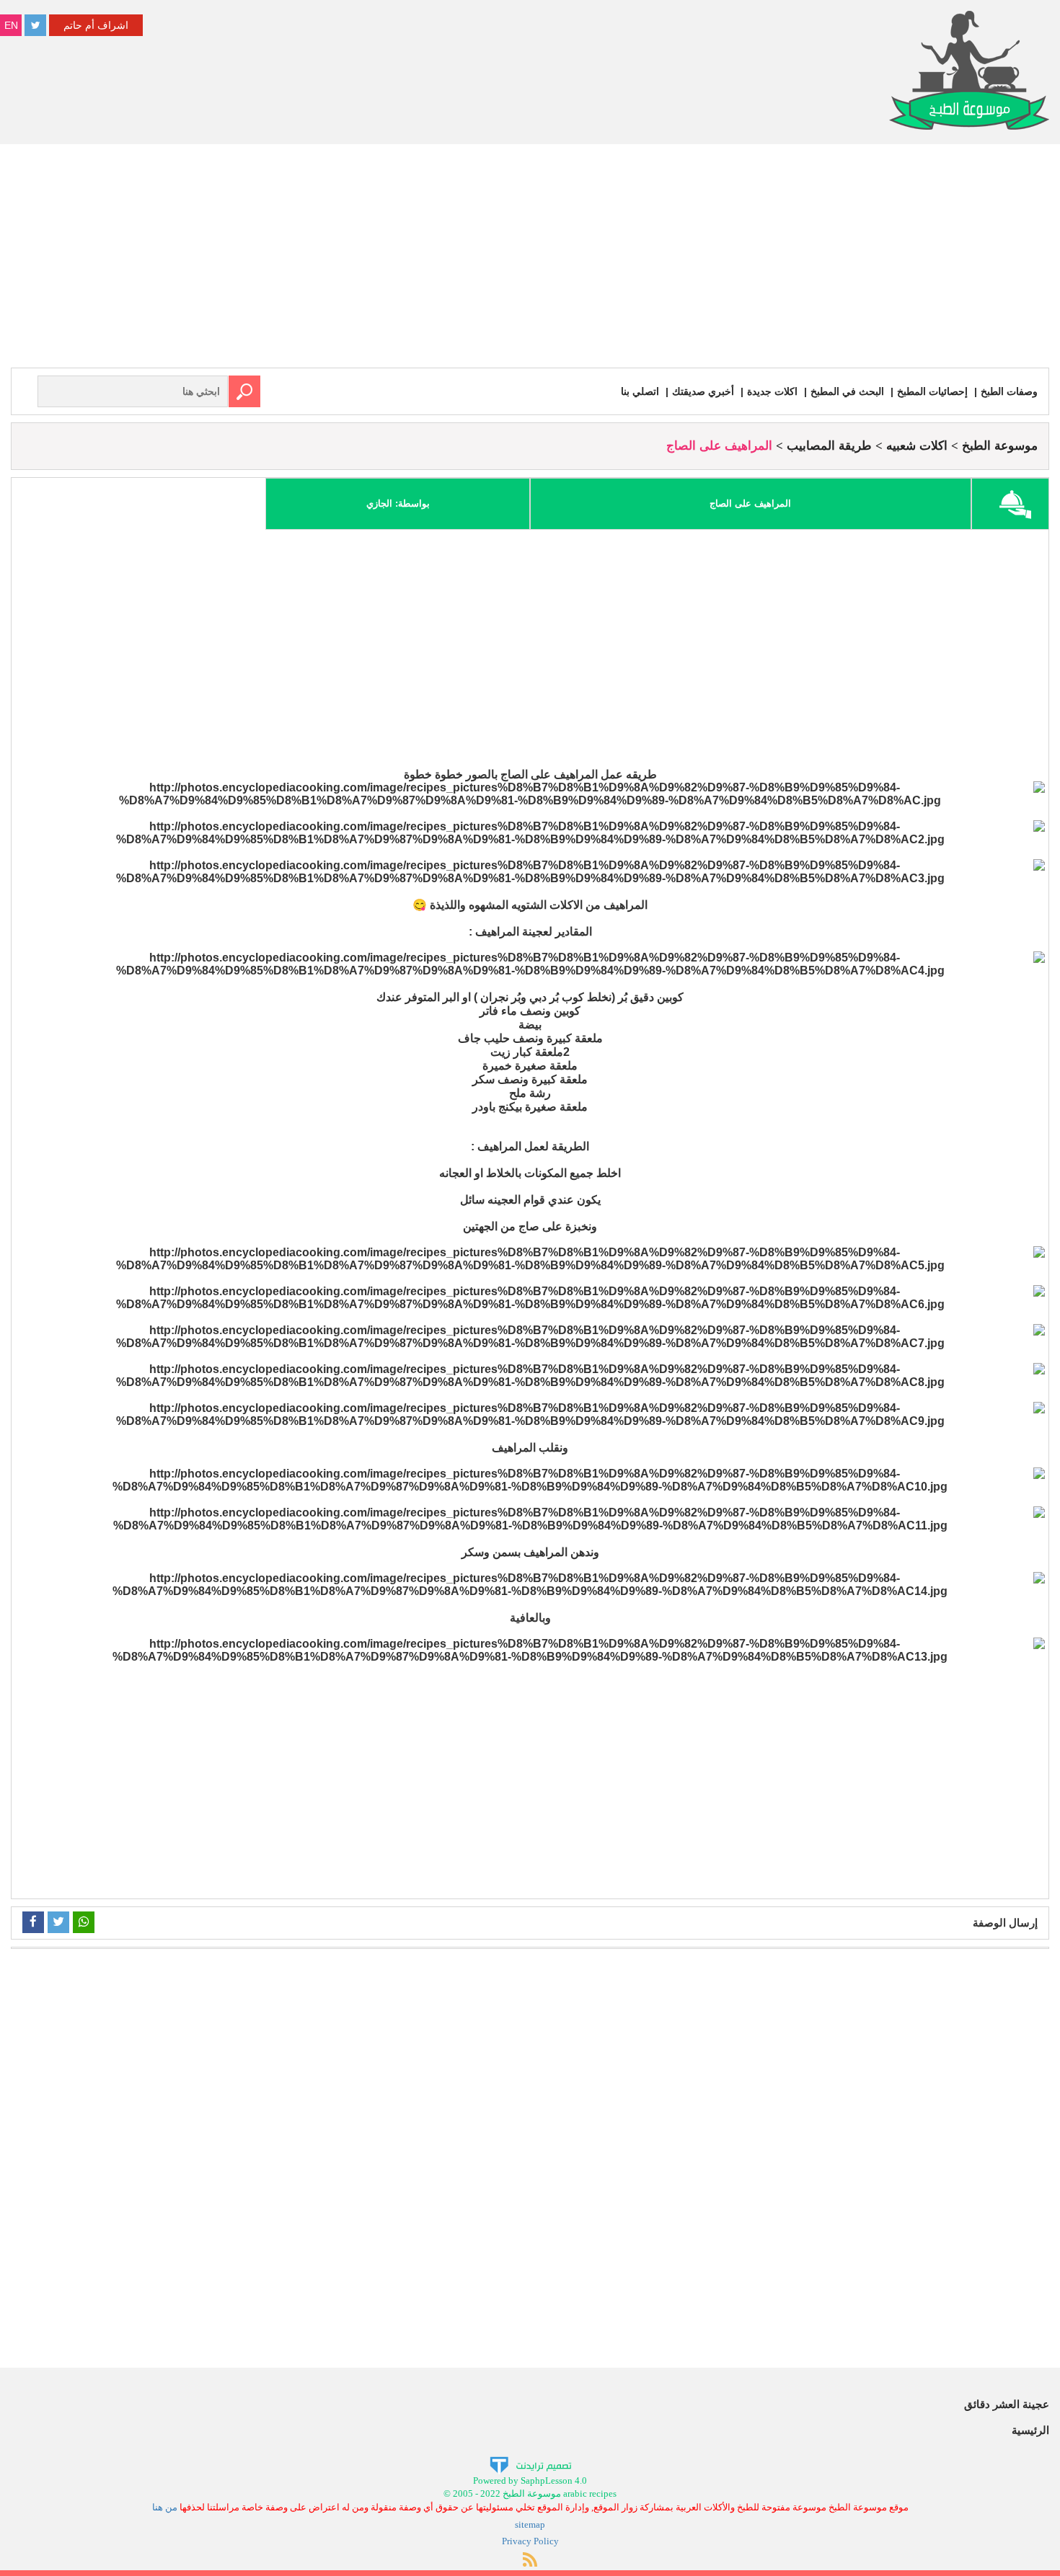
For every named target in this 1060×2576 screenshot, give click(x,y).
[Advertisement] (530, 259)
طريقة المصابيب (829, 446)
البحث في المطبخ (847, 391)
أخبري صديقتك (703, 391)
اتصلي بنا (640, 391)
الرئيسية (1030, 2430)
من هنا (165, 2507)
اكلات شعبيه (917, 446)
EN (11, 25)
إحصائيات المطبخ (932, 391)
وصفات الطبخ (1009, 391)
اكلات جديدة (772, 391)
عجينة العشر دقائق (1007, 2404)
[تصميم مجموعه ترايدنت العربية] (530, 2464)
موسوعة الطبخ (1000, 446)
